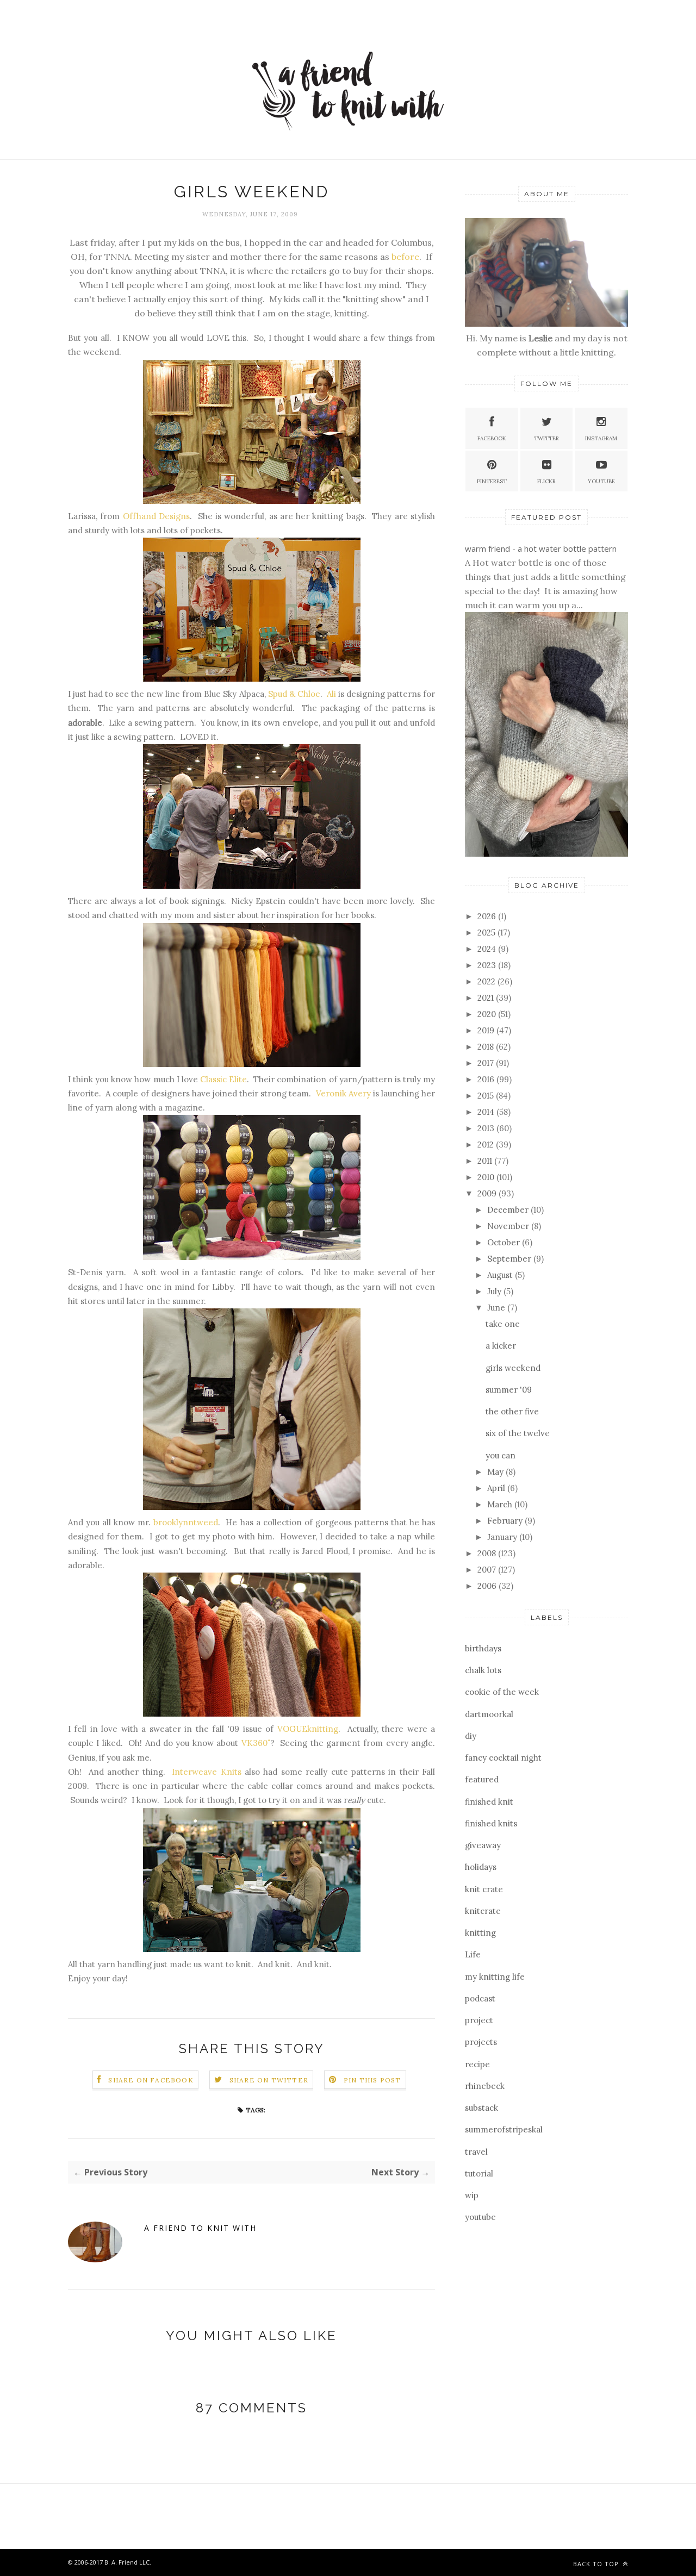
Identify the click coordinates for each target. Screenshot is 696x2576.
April (497, 1488)
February (506, 1521)
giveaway (483, 1845)
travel (476, 2152)
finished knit (489, 1802)
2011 (486, 1161)
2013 (487, 1128)
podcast (480, 1998)
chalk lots (483, 1670)
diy (471, 1736)
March (501, 1504)
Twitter (546, 438)
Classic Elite (223, 1079)
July (495, 1291)
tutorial (479, 2173)
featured (482, 1779)
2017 (487, 1063)
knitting (480, 1933)
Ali (331, 694)
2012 (487, 1144)
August (501, 1275)
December (509, 1210)
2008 (488, 1553)
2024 (488, 949)
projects (481, 2042)
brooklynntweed (186, 1522)
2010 (487, 1177)
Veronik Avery (343, 1093)
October (505, 1242)
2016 (487, 1079)
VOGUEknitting (308, 1729)
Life (473, 1954)
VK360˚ (256, 1743)
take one (503, 1324)
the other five (512, 1411)
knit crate (484, 1889)
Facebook (492, 438)
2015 (487, 1096)
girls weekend (513, 1368)
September (510, 1259)
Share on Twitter (269, 2080)
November (509, 1226)
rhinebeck (485, 2086)
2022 (487, 981)
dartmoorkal (489, 1714)
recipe (477, 2064)
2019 (487, 1030)
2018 (487, 1047)
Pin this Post (372, 2080)
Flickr (546, 481)
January (503, 1537)
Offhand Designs (156, 516)
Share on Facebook (151, 2080)
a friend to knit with (200, 2228)
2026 (488, 916)
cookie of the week (502, 1692)
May (496, 1472)
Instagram (601, 438)
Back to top (597, 2564)
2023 (488, 965)
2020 (488, 1014)
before (404, 257)
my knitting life (495, 1977)
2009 (488, 1193)
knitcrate (483, 1911)
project (479, 2020)
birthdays (483, 1648)
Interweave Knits (206, 1772)
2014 (487, 1112)
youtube (480, 2217)
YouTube (601, 481)
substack (481, 2108)
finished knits (491, 1823)
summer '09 (509, 1390)
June (497, 1308)
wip (472, 2195)
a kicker (501, 1346)
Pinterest (492, 481)
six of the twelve (518, 1433)
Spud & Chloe (294, 694)
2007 (488, 1570)
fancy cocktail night (503, 1758)
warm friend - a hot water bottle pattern (541, 548)
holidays (481, 1867)
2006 (488, 1586)
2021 (487, 998)
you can (501, 1455)
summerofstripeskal (504, 2129)
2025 (487, 933)
